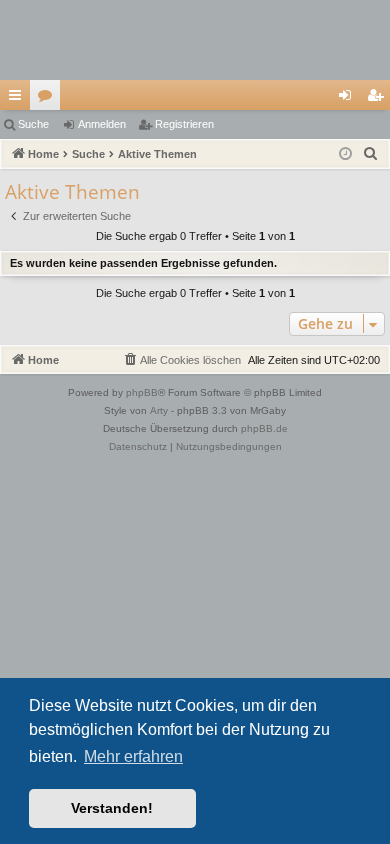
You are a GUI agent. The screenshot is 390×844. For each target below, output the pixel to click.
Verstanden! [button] (112, 808)
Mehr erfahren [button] (133, 756)
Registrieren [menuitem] (379, 99)
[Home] (195, 40)
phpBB (142, 392)
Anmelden (102, 124)
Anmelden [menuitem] (349, 99)
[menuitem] (371, 154)
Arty (159, 410)
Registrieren (184, 124)
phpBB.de (264, 428)
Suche (33, 124)
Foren (49, 99)
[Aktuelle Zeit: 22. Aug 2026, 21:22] (345, 154)
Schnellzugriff (19, 99)
